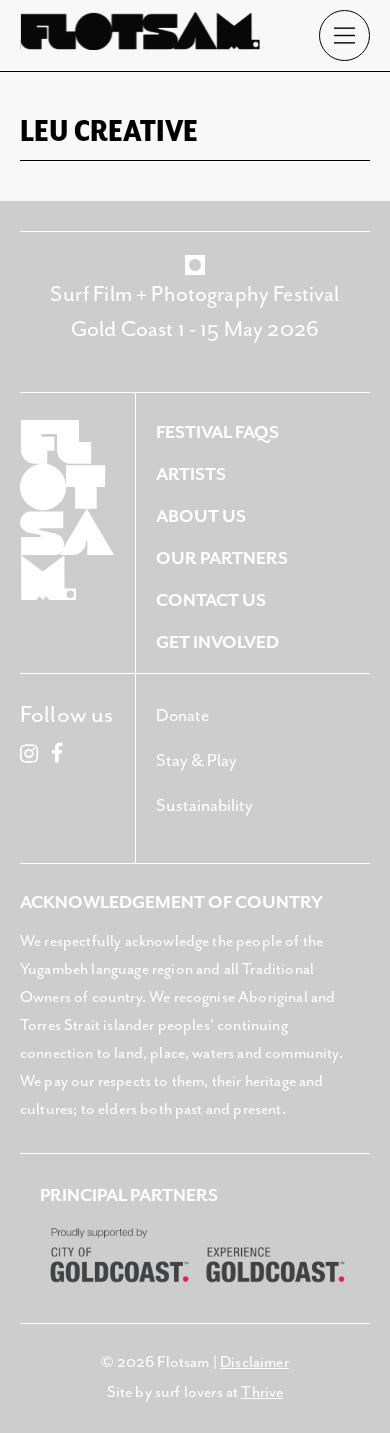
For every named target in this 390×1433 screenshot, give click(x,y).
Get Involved (217, 643)
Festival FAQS (217, 433)
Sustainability (204, 806)
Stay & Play (196, 761)
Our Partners (222, 559)
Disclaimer (254, 1363)
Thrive (262, 1393)
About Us (201, 517)
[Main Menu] (344, 35)
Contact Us (211, 601)
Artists (191, 475)
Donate (182, 716)
